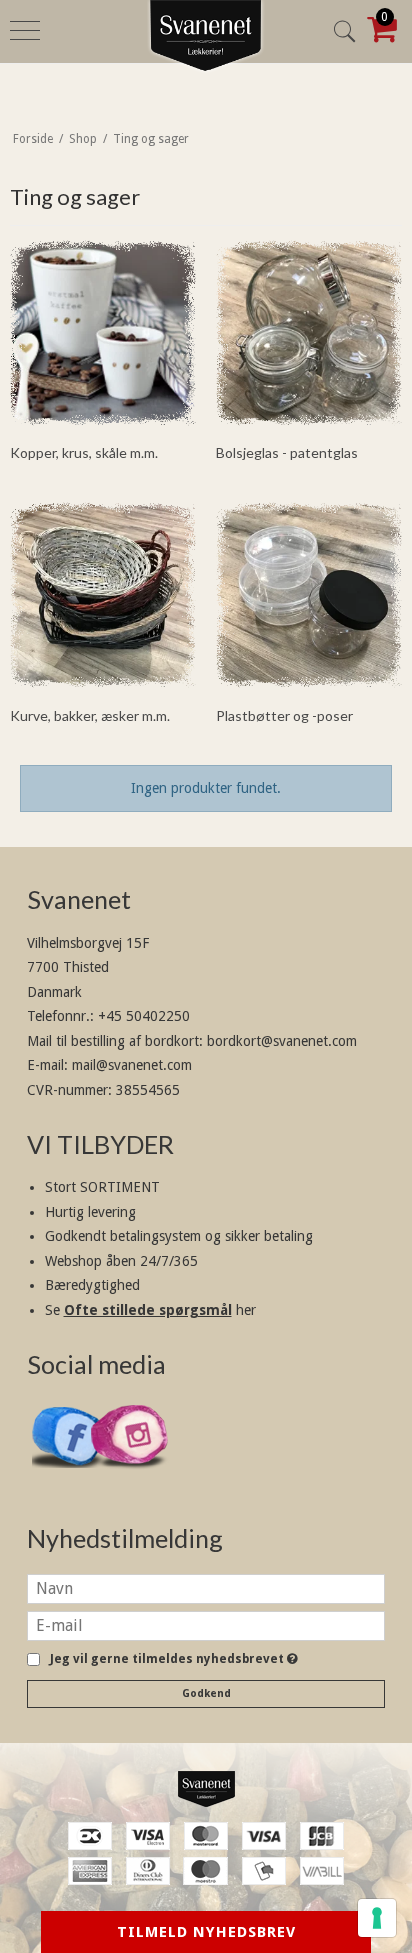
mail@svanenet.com (132, 1065)
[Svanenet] (206, 1789)
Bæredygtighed (92, 1285)
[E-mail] (206, 1624)
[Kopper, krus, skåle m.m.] (103, 333)
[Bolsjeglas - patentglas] (309, 333)
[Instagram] (130, 1479)
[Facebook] (70, 1477)
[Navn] (206, 1587)
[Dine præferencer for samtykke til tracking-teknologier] (377, 1918)
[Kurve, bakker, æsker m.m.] (103, 595)
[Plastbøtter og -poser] (309, 595)
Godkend (206, 1693)
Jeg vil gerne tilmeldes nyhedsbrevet (170, 1659)
